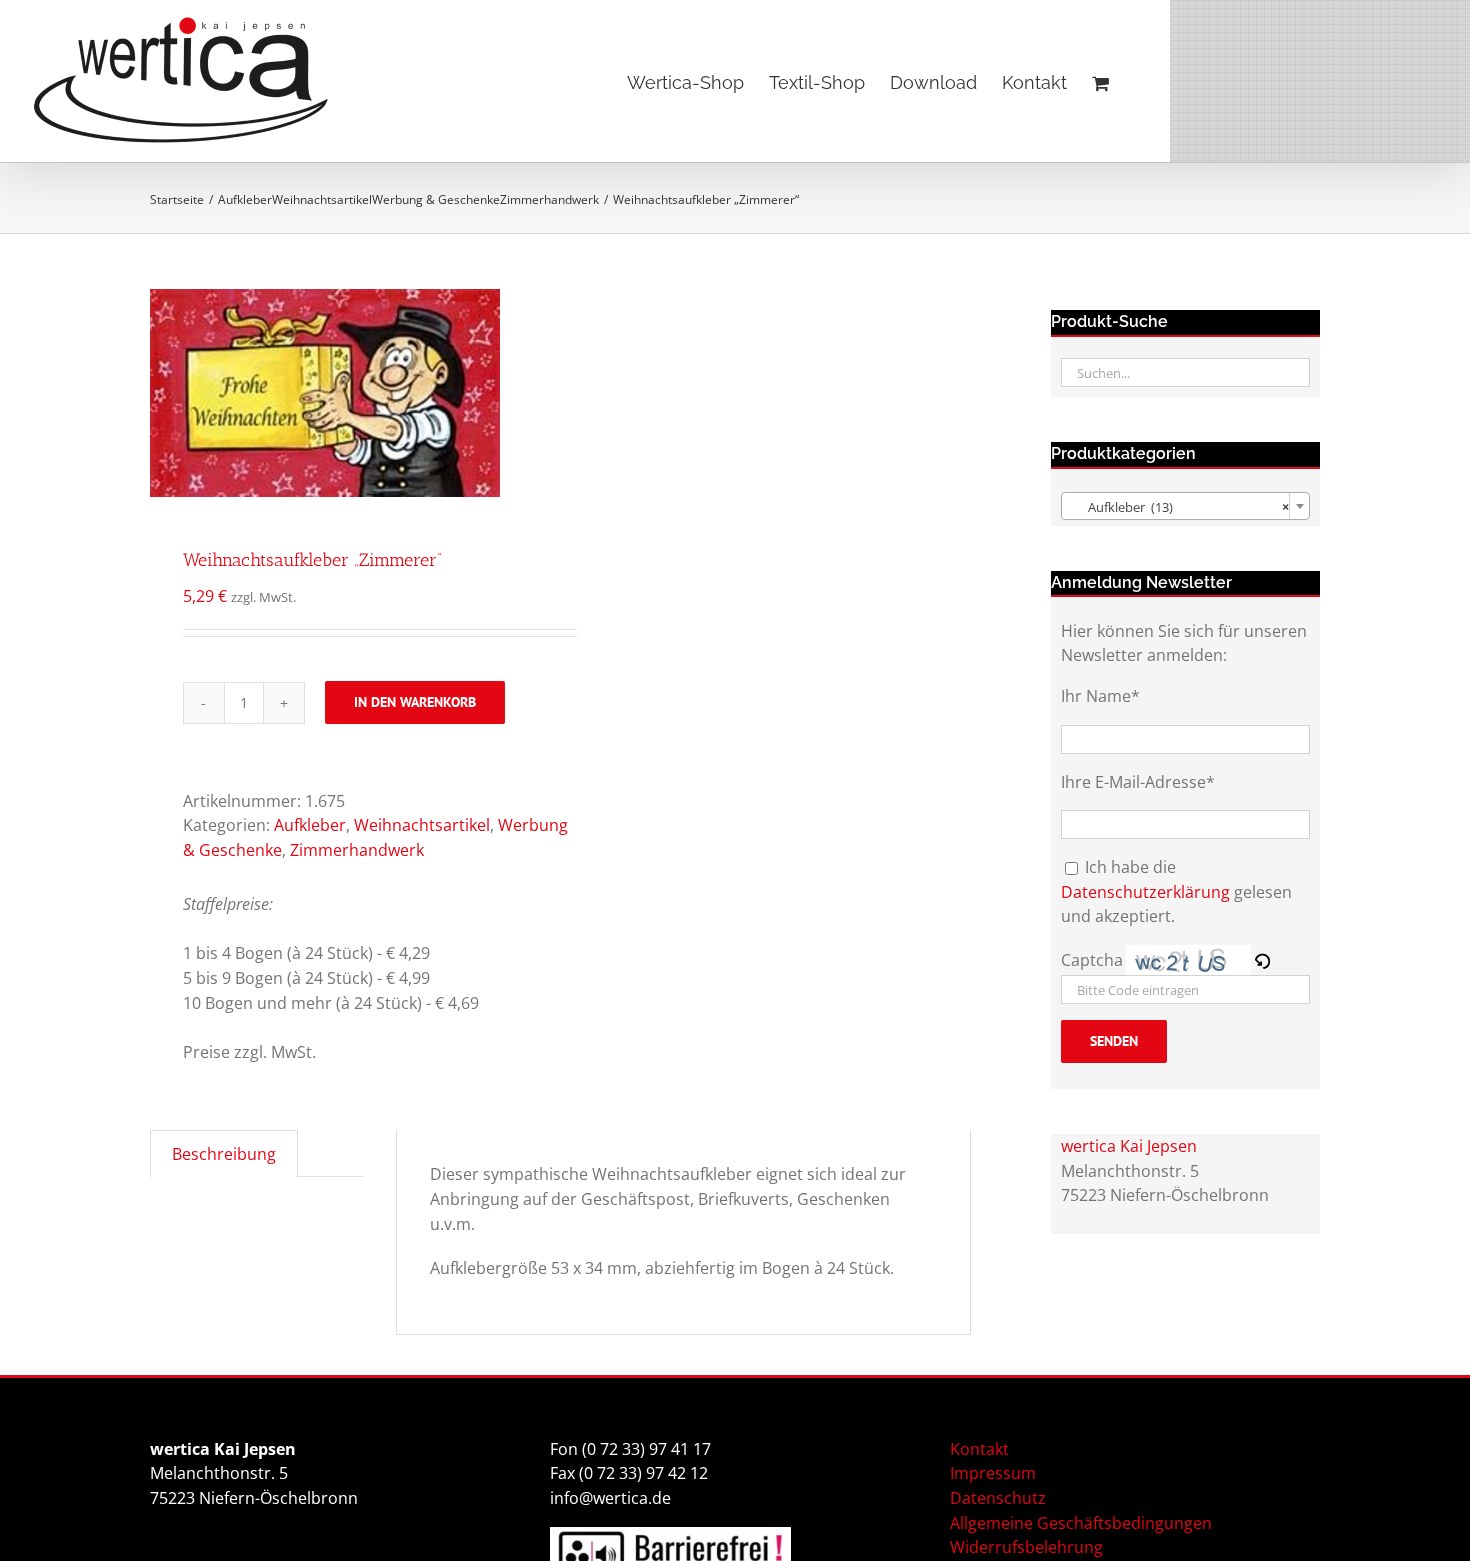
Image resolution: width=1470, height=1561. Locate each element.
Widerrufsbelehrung (1026, 1547)
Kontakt (979, 1449)
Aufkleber (310, 825)
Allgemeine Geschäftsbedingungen (1081, 1523)
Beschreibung (224, 1154)
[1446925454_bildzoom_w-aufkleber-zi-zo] (347, 393)
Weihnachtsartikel (422, 825)
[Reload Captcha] (1262, 960)
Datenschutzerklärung (1145, 892)
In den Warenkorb (415, 702)
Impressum (993, 1473)
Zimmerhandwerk (357, 850)
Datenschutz (998, 1498)
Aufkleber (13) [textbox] (1179, 507)
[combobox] (1185, 506)
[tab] (224, 1154)
